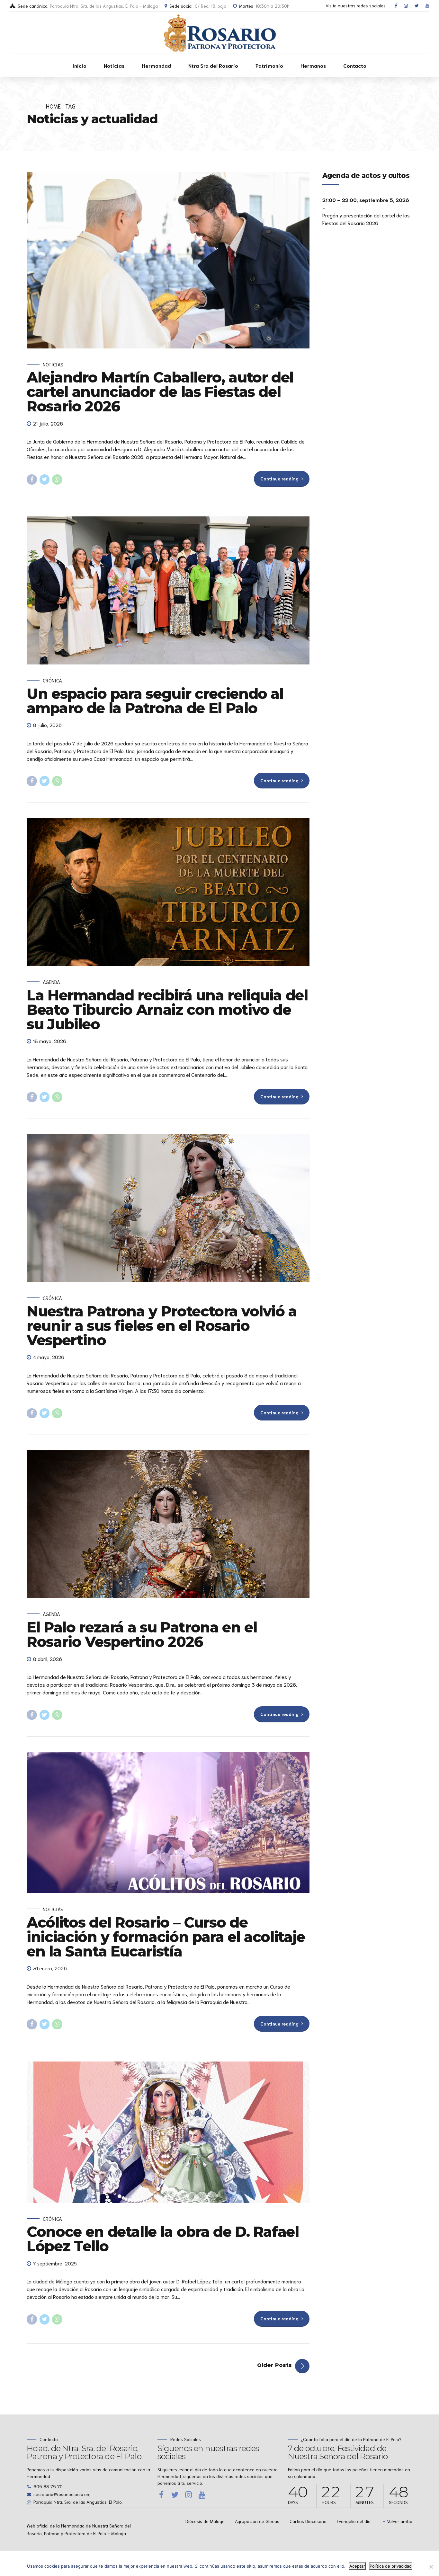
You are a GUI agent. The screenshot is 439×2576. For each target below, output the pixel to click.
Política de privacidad (391, 2566)
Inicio (80, 65)
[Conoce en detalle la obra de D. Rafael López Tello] (168, 2132)
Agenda (51, 982)
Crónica (52, 680)
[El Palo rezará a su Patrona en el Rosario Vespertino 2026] (168, 1524)
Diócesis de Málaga (205, 2521)
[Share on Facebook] (32, 479)
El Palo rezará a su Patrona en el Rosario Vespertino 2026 (142, 1634)
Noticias (114, 65)
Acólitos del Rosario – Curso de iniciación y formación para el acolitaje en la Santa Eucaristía (166, 1937)
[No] (431, 2567)
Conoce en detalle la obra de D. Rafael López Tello (163, 2239)
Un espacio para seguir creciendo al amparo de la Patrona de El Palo (155, 701)
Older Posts (274, 2365)
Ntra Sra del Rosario (213, 65)
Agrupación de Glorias (257, 2521)
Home (53, 106)
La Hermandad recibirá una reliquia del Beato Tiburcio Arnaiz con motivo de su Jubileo (167, 1010)
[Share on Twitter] (45, 479)
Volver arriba (400, 2521)
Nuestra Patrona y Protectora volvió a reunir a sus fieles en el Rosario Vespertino (162, 1326)
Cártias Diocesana (308, 2521)
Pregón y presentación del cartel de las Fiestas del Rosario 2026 (366, 219)
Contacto (355, 65)
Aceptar (357, 2566)
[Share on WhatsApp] (57, 479)
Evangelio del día (354, 2521)
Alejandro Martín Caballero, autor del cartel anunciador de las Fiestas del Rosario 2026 (160, 392)
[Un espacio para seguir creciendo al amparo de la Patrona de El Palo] (168, 590)
